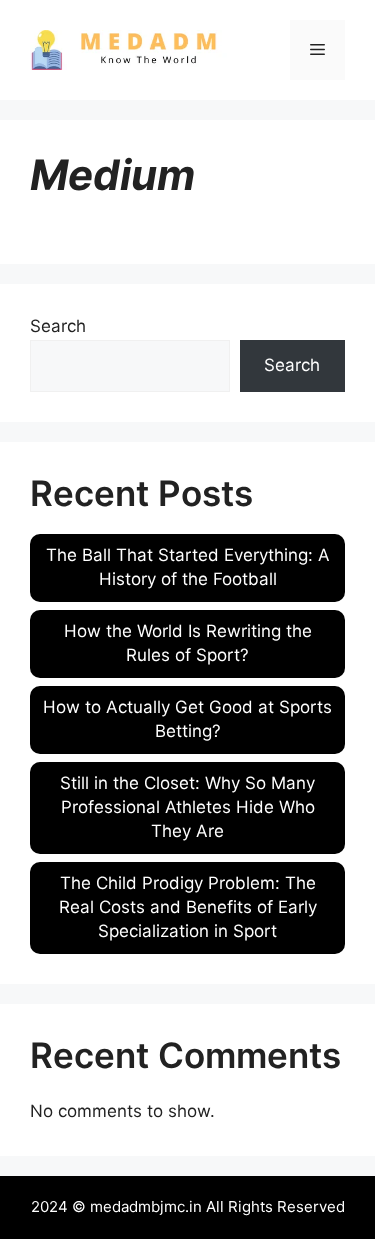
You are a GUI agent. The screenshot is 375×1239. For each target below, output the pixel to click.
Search (58, 326)
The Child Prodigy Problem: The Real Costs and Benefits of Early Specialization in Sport (188, 907)
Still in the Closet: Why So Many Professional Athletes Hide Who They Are (187, 807)
